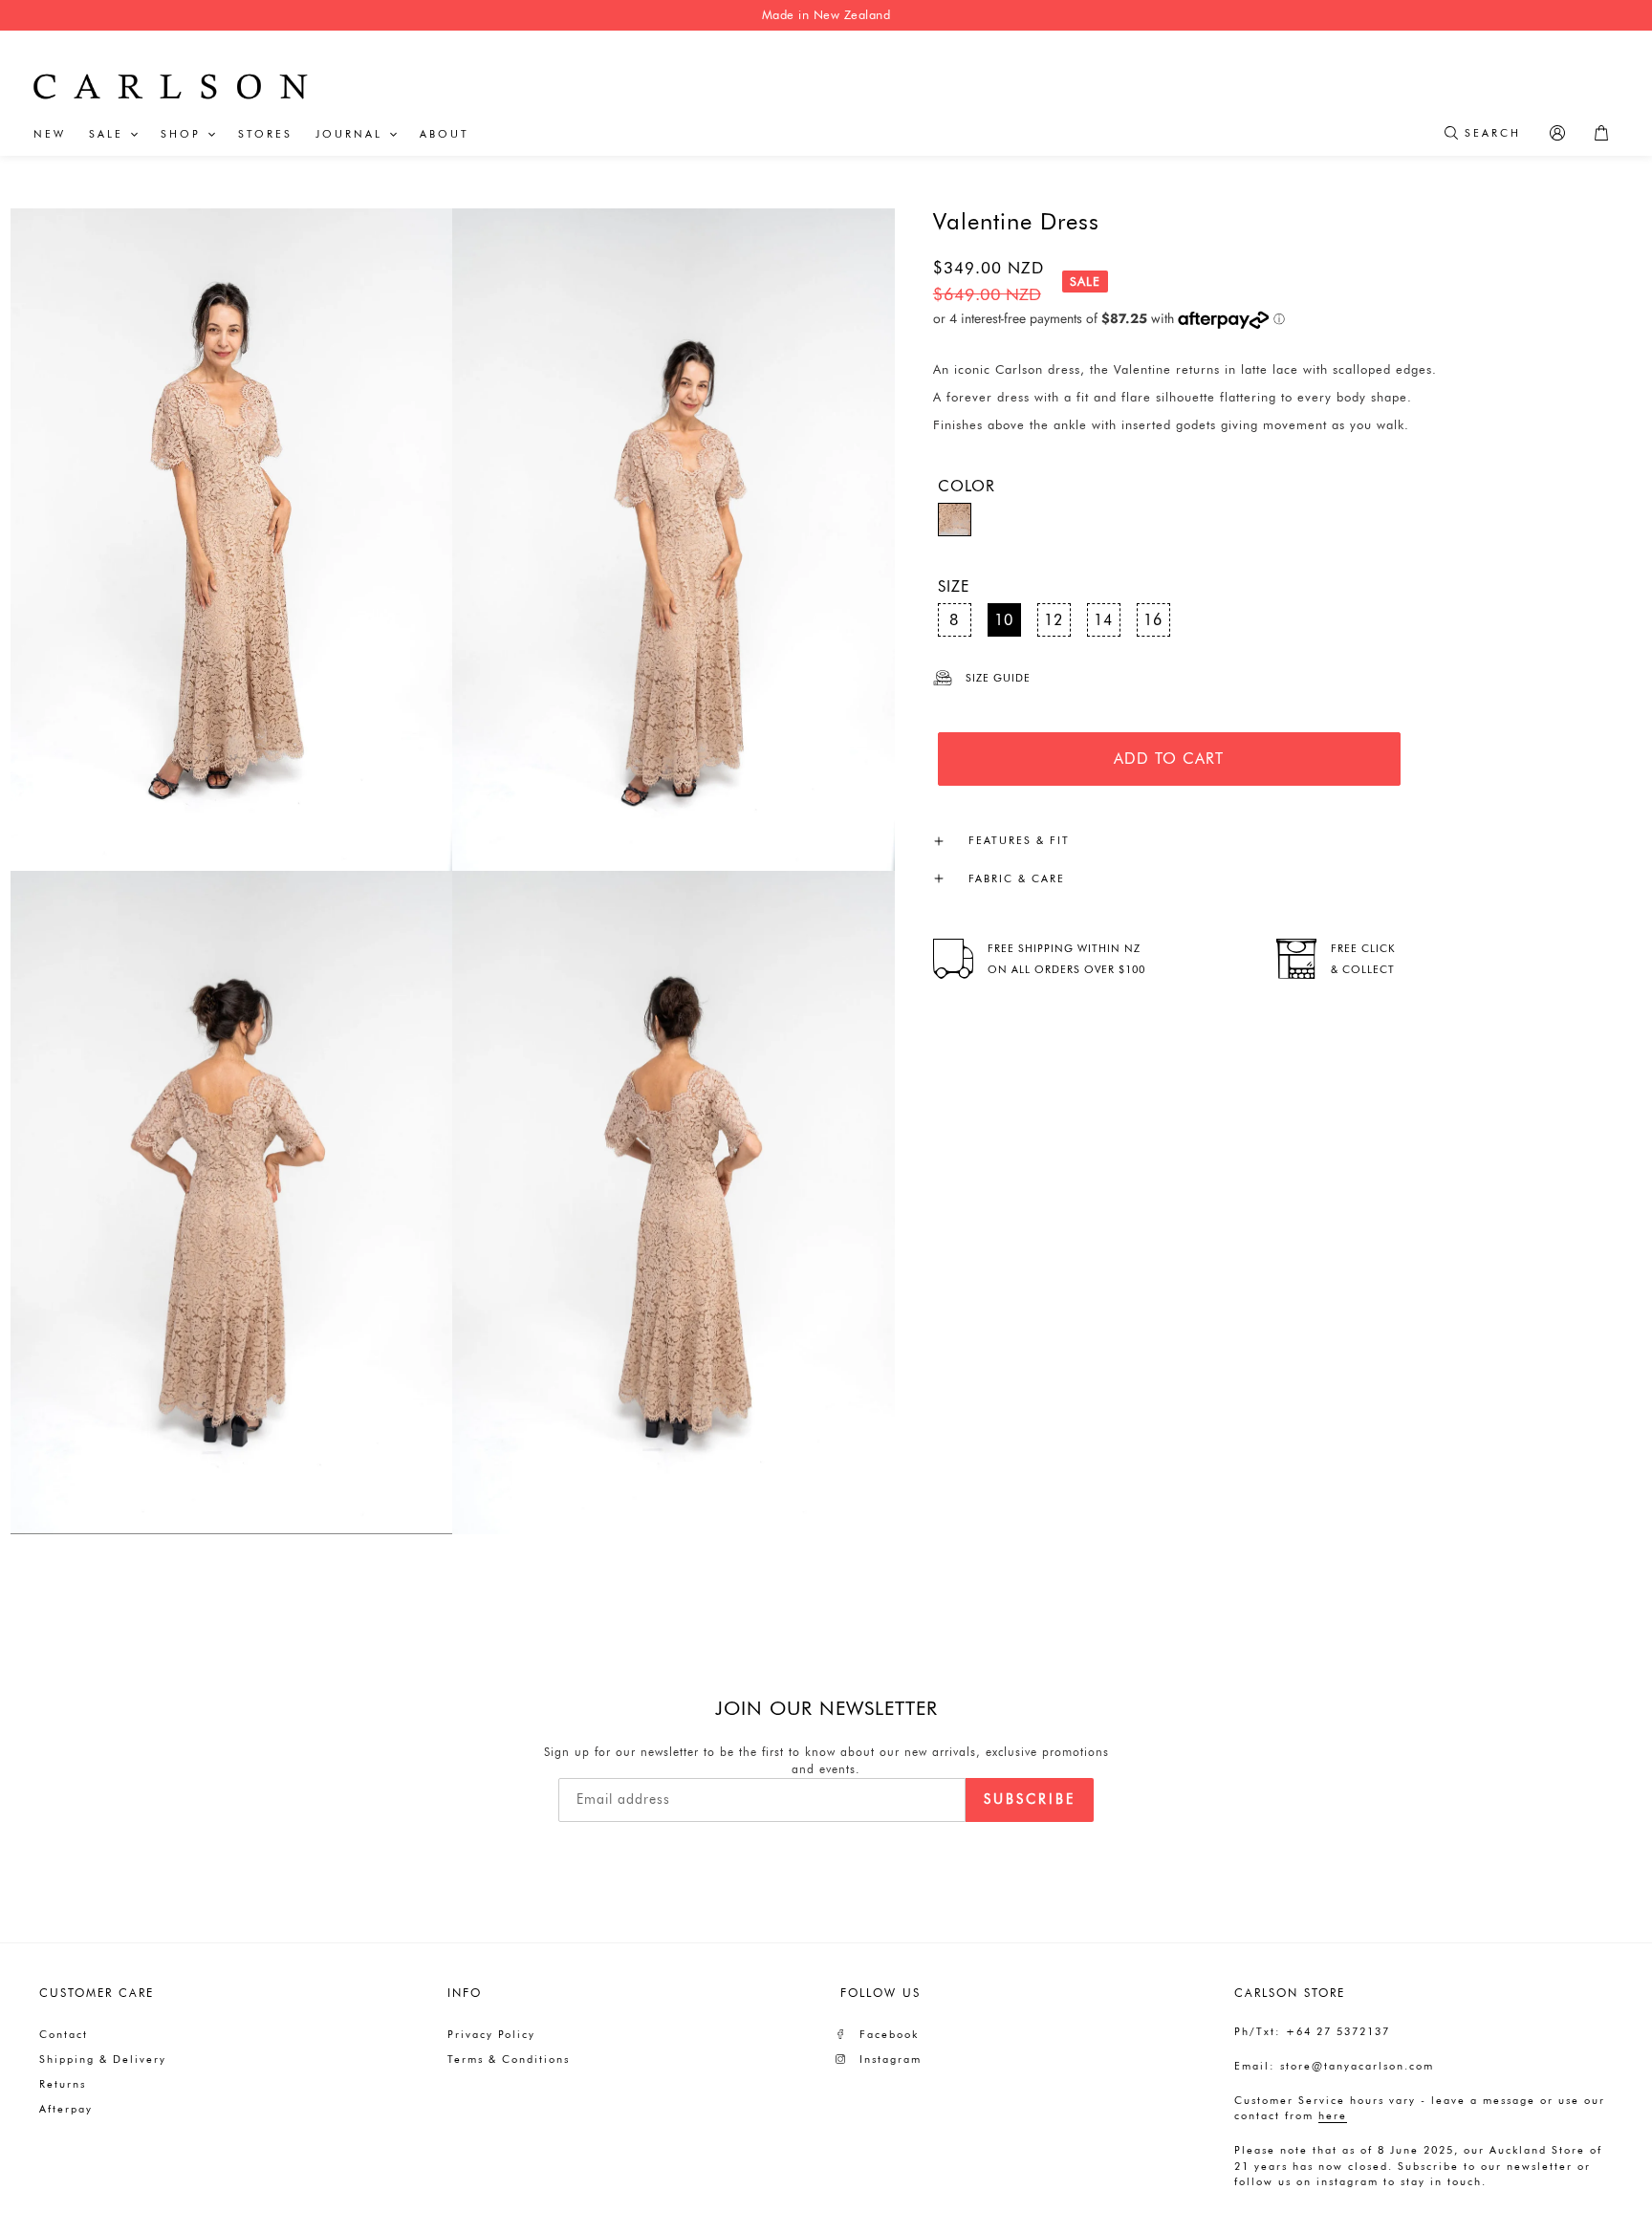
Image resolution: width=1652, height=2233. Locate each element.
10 (1004, 620)
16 (1153, 620)
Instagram (891, 2059)
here (1333, 2115)
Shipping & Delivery (103, 2059)
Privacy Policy (491, 2034)
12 (1054, 620)
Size (954, 586)
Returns (63, 2084)
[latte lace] (955, 520)
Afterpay (66, 2109)
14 (1103, 620)
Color (967, 486)
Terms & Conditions (509, 2059)
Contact (64, 2034)
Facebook (889, 2034)
